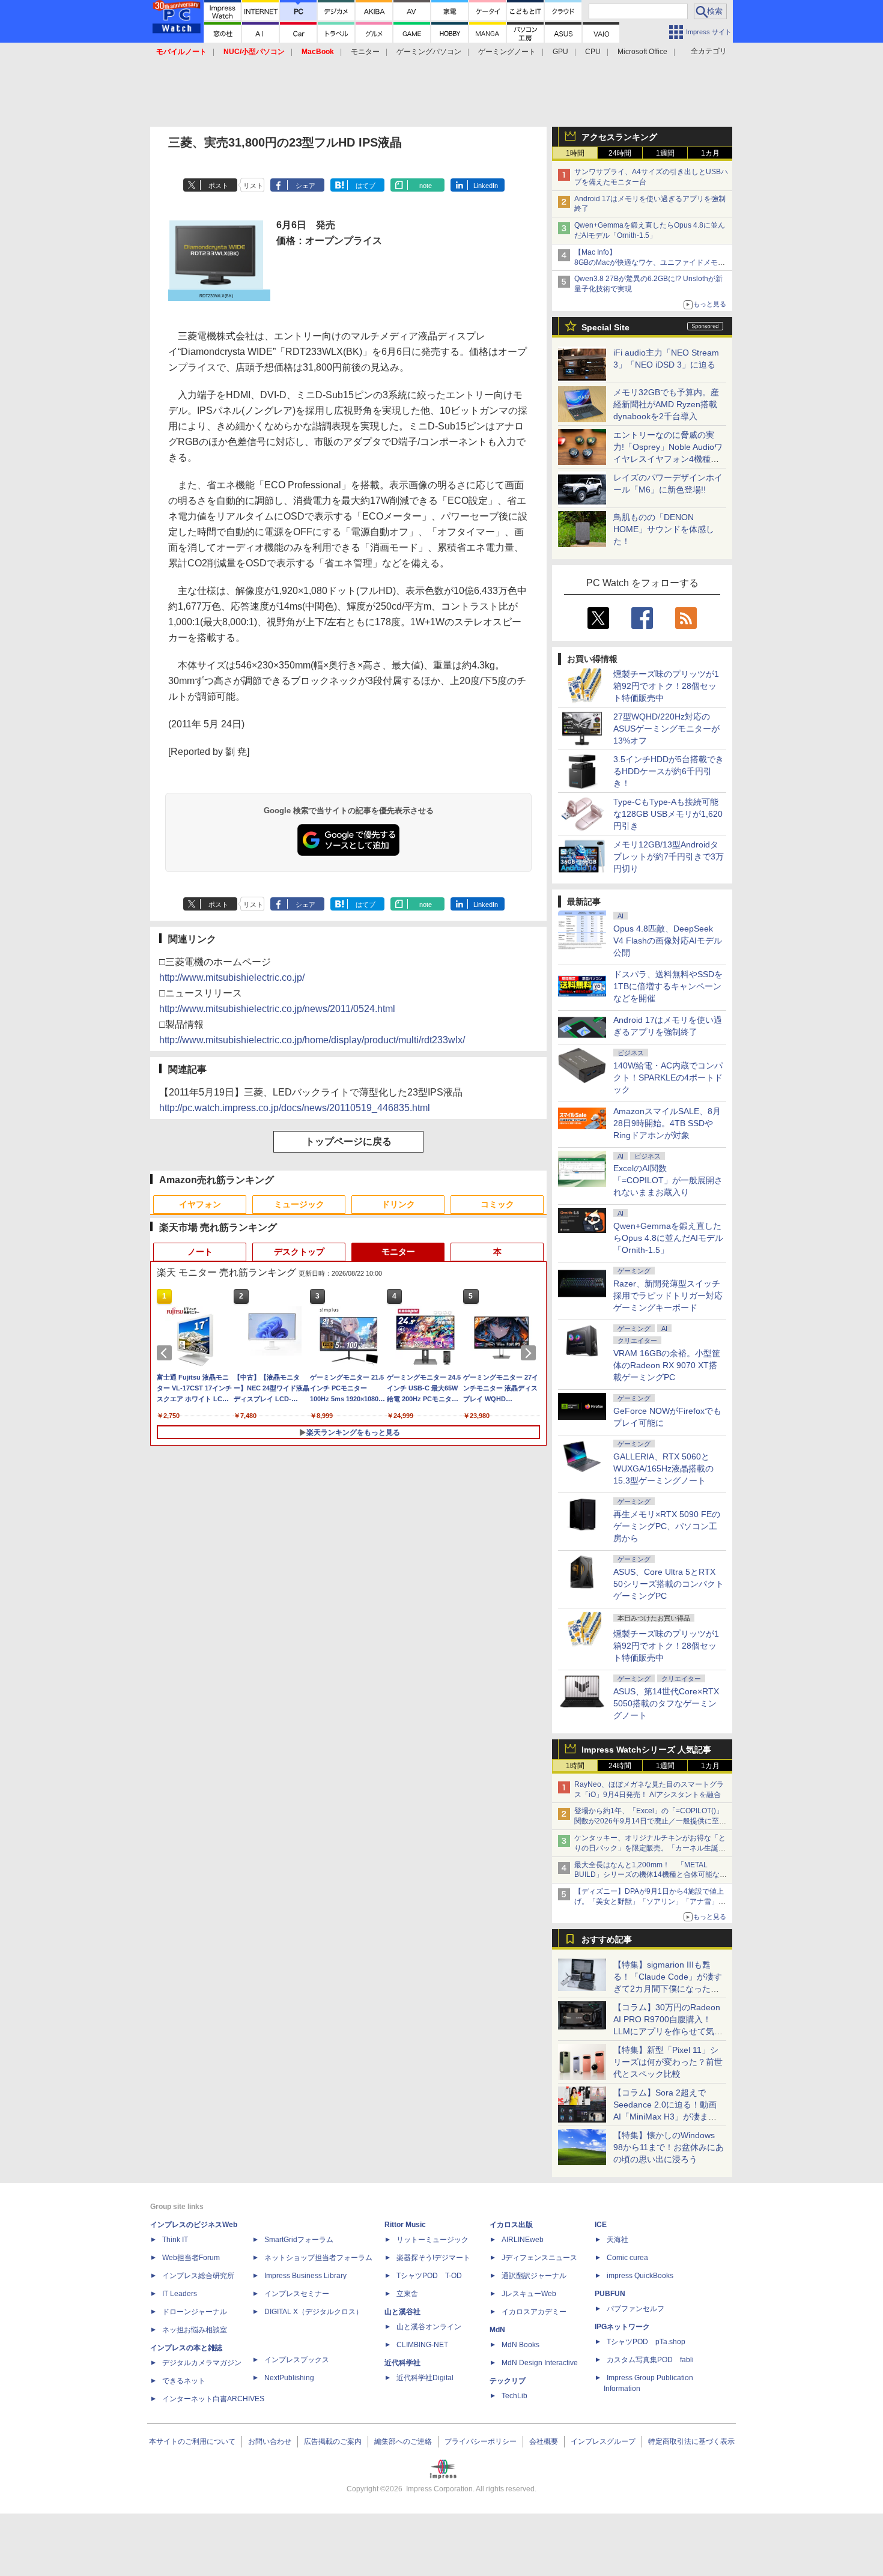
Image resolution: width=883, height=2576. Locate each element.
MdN (497, 2330)
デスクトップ (299, 1252)
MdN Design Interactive (540, 2363)
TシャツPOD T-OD (429, 2276)
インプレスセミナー (297, 2294)
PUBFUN (610, 2294)
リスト (253, 186)
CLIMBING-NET (422, 2345)
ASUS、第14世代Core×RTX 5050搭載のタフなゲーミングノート (666, 1703)
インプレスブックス (297, 2360)
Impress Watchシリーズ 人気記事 (646, 1750)
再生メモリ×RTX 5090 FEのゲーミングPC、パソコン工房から (667, 1526)
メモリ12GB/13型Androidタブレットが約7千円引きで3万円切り (669, 856)
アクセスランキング (619, 137)
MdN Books (520, 2345)
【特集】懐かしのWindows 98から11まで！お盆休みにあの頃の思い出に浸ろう (669, 2147)
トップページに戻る (348, 1141)
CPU (593, 52)
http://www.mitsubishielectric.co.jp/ (232, 977)
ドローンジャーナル (195, 2312)
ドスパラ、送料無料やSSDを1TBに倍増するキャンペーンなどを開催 (668, 986)
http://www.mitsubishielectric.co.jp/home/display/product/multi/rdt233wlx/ (312, 1040)
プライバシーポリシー (481, 2441)
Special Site (605, 327)
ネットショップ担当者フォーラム (318, 2258)
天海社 (617, 2240)
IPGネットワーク (622, 2327)
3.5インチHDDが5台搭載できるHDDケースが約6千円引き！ (669, 771)
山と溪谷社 (402, 2312)
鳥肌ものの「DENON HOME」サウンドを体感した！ (664, 529)
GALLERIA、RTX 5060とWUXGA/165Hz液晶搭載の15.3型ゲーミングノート (663, 1468)
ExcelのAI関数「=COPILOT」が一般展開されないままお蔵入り (668, 1180)
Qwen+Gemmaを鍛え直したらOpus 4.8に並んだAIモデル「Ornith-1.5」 (668, 1238)
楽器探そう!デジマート (433, 2258)
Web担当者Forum (191, 2258)
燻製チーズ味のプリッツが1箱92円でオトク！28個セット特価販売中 (666, 686)
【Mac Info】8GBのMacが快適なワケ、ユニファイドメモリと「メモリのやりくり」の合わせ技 (650, 262)
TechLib (514, 2396)
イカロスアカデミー (534, 2312)
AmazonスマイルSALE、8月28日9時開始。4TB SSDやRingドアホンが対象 (667, 1123)
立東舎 (407, 2294)
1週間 (665, 153)
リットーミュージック (432, 2240)
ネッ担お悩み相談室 (195, 2330)
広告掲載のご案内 (333, 2441)
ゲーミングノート (507, 52)
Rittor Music (405, 2225)
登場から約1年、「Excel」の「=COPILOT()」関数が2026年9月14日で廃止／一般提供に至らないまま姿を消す (650, 1821)
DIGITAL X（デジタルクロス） (314, 2312)
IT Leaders (180, 2294)
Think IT (175, 2240)
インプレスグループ (603, 2441)
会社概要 (544, 2441)
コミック (497, 1204)
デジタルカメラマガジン (202, 2363)
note (426, 186)
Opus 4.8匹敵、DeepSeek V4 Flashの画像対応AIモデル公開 (668, 941)
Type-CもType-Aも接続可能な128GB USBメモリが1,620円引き (668, 814)
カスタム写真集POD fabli (650, 2360)
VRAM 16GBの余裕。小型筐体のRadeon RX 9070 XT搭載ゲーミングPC (667, 1365)
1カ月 (710, 153)
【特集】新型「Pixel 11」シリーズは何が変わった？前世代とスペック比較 (668, 2062)
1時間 (575, 153)
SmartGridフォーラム (299, 2240)
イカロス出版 (511, 2225)
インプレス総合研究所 (198, 2276)
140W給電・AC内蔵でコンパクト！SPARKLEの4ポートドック (668, 1077)
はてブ (366, 186)
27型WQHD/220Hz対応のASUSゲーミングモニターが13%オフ (666, 729)
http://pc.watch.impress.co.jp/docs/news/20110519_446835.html (295, 1108)
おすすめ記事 (607, 1939)
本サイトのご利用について (192, 2441)
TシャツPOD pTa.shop (646, 2342)
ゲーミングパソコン (429, 52)
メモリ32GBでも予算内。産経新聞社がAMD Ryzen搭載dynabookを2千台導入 (666, 404)
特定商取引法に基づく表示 (691, 2441)
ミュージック (299, 1204)
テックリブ (508, 2381)
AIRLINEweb (523, 2240)
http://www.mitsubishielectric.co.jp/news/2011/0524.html (277, 1009)
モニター (365, 52)
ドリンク (398, 1204)
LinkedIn (486, 186)
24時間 (620, 153)
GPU (560, 52)
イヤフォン (200, 1204)
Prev (166, 1353)
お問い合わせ (270, 2441)
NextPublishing (289, 2378)
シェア (305, 186)
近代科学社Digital (425, 2378)
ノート (200, 1252)
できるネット (184, 2381)
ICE (601, 2225)
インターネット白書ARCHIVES (213, 2399)
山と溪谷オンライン (429, 2327)
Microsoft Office (642, 52)
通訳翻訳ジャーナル (534, 2276)
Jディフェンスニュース (539, 2258)
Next (530, 1353)
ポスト (218, 186)
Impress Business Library (305, 2276)
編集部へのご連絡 (403, 2441)
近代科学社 (402, 2363)
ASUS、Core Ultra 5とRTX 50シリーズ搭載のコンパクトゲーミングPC (669, 1584)
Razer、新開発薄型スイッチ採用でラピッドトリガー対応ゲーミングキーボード (668, 1296)
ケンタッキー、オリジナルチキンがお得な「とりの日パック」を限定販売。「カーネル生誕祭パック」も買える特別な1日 (650, 1848)
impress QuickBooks (640, 2276)
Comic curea (627, 2258)
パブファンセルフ (636, 2309)
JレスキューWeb (529, 2294)
